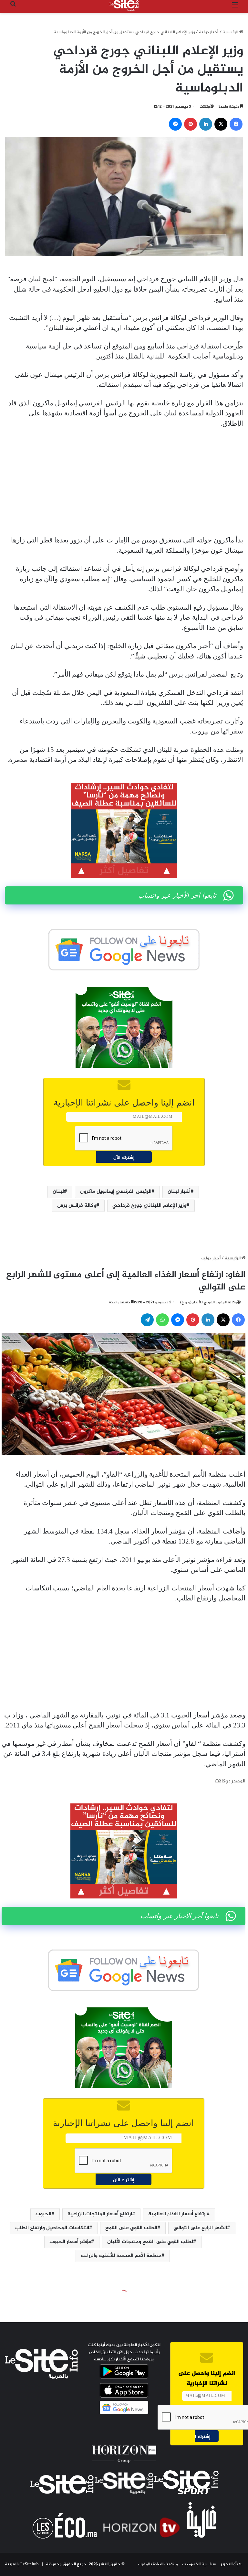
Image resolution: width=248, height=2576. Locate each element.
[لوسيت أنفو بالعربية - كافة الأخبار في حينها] (124, 5)
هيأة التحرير (231, 2564)
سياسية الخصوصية (199, 2564)
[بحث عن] (13, 8)
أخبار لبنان (179, 1192)
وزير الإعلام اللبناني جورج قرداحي (149, 1206)
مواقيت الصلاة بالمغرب (158, 2564)
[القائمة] (235, 8)
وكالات (205, 107)
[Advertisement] (124, 482)
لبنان (58, 1192)
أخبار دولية (209, 32)
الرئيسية (231, 32)
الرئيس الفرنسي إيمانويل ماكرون (116, 1192)
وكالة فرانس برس (77, 1206)
